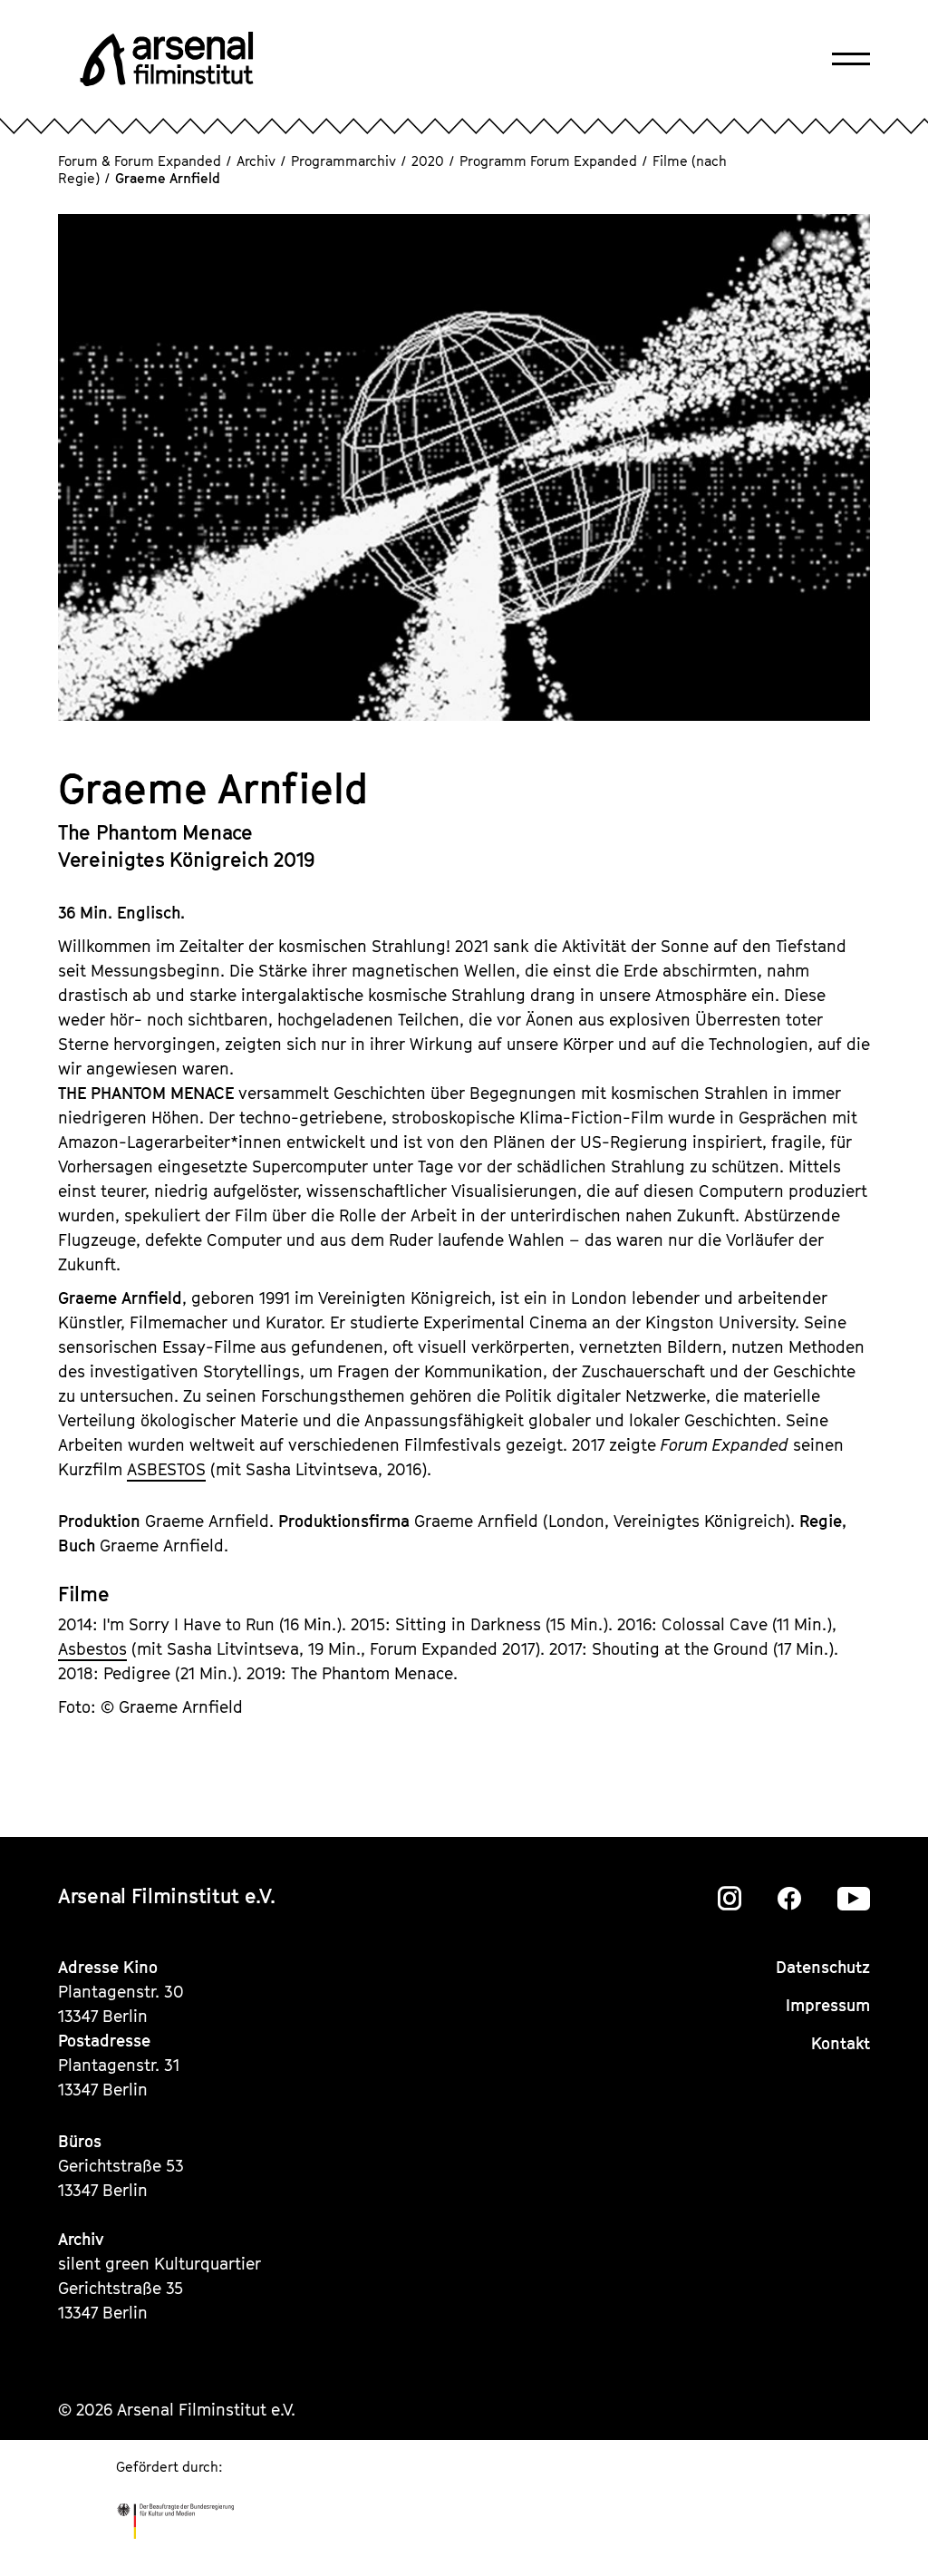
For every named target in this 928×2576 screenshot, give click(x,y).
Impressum (828, 2005)
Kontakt (841, 2043)
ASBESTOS (166, 1469)
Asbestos (92, 1649)
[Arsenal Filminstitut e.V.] (167, 59)
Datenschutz (823, 1967)
